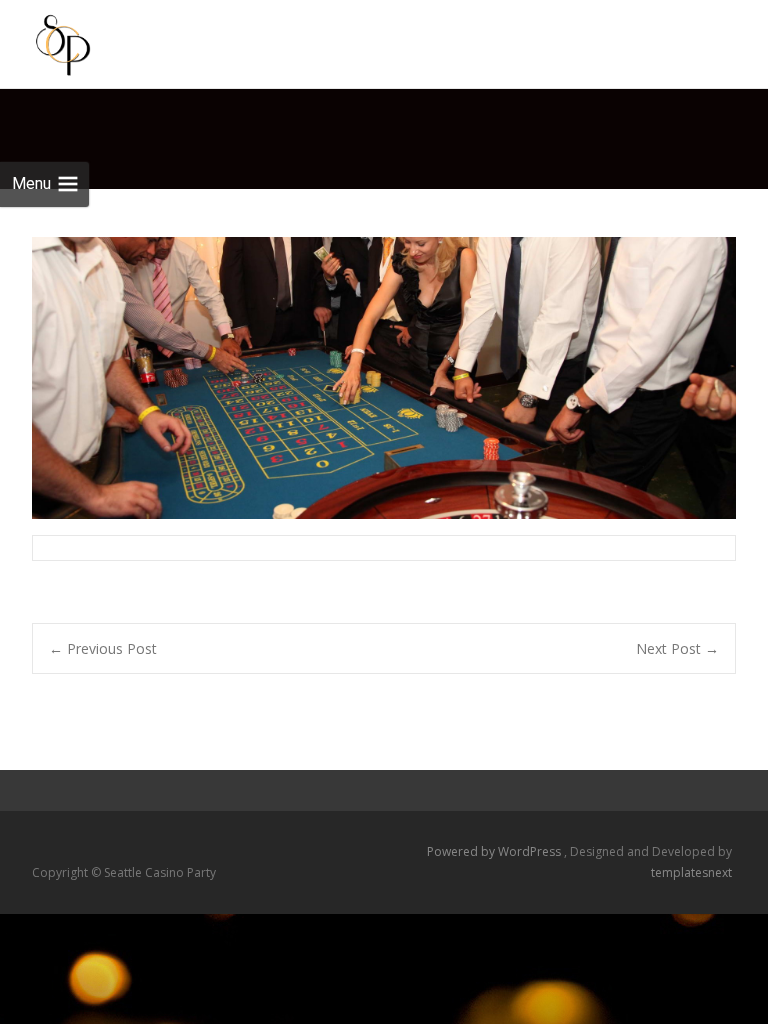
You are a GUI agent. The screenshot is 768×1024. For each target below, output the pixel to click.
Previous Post (103, 648)
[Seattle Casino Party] (47, 40)
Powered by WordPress (495, 851)
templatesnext (691, 872)
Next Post (677, 648)
